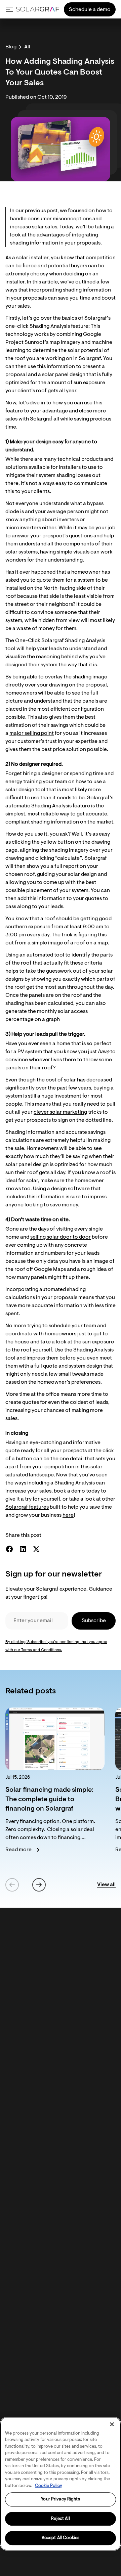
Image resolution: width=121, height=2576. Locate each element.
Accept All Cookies (61, 2538)
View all (106, 1885)
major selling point (32, 734)
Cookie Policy (49, 2486)
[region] (61, 2484)
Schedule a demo (90, 10)
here (68, 1515)
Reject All (60, 2519)
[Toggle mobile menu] (9, 9)
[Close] (112, 2424)
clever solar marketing (60, 1112)
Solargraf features (27, 1507)
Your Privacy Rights (60, 2499)
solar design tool (25, 790)
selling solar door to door (61, 1237)
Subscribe (94, 1621)
